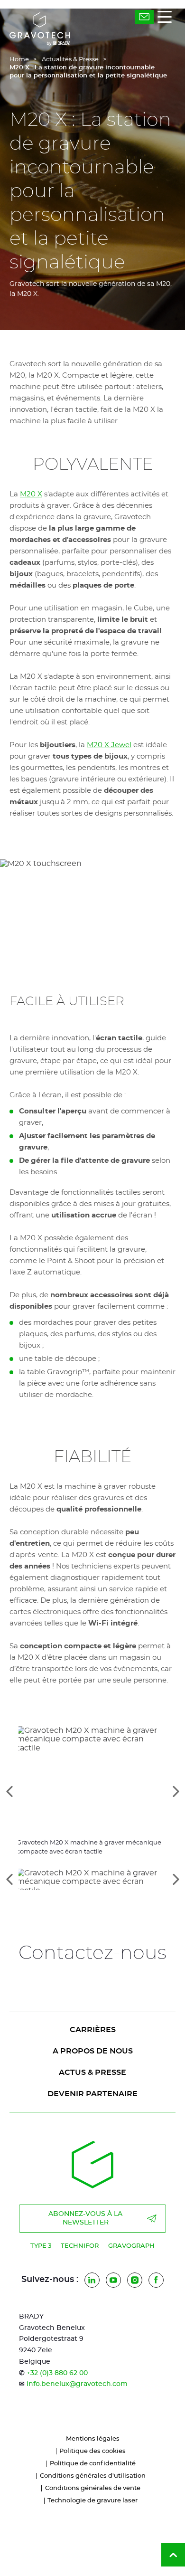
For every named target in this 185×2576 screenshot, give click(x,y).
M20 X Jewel (109, 745)
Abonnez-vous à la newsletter (85, 2218)
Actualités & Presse (70, 60)
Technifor (80, 2246)
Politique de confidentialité (93, 2464)
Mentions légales (93, 2439)
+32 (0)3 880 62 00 (57, 2373)
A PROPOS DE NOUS (93, 2051)
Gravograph (131, 2246)
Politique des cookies (92, 2451)
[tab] (92, 1879)
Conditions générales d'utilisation (93, 2476)
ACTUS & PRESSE (92, 2072)
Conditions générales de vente (93, 2488)
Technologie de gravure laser (92, 2501)
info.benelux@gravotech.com (77, 2384)
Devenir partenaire (92, 2094)
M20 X (31, 494)
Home (19, 60)
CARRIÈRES (93, 2030)
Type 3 (41, 2246)
